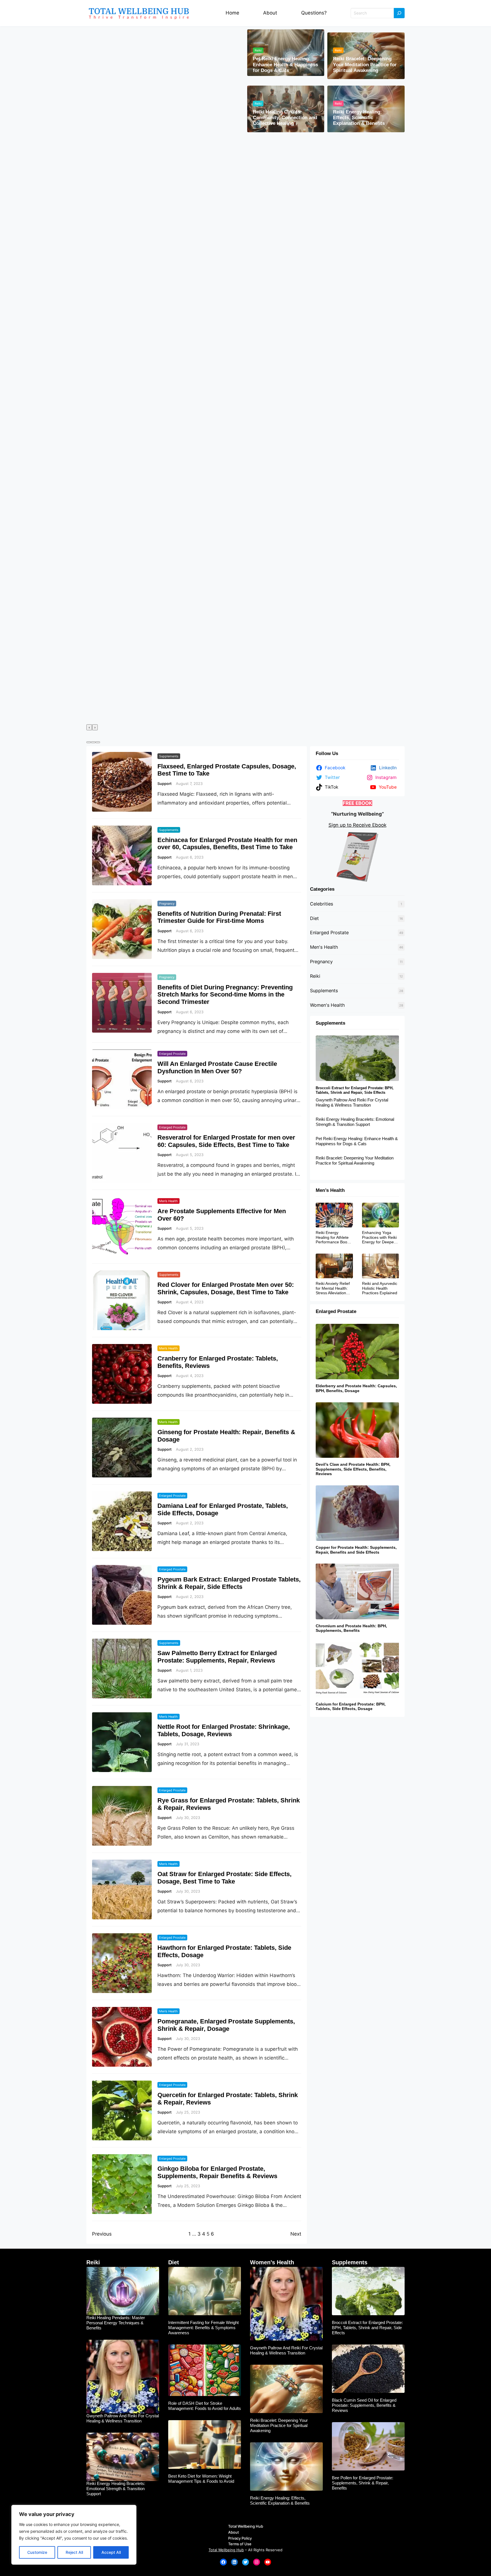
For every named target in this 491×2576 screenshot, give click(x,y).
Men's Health (324, 947)
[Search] (399, 13)
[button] (89, 742)
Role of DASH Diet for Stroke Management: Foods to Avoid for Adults (205, 2406)
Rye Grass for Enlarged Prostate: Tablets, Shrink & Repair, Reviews (229, 1804)
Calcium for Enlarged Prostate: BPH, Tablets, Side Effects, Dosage (351, 1706)
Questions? (314, 13)
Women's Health (327, 1005)
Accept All (111, 2552)
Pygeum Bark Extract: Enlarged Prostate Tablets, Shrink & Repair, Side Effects (229, 1583)
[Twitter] (246, 2562)
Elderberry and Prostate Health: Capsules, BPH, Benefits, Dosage (356, 1388)
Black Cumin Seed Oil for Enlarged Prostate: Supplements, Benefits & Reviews (364, 2405)
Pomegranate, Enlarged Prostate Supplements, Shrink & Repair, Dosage (226, 2025)
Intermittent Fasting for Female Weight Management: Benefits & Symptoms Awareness (203, 2328)
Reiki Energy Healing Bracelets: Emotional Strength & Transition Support (355, 1122)
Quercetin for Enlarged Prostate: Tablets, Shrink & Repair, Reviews (228, 2099)
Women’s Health (272, 2262)
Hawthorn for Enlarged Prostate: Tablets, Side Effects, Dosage (224, 1951)
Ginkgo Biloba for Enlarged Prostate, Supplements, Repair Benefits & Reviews (217, 2172)
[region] (74, 2535)
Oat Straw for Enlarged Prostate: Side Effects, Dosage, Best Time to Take (224, 1878)
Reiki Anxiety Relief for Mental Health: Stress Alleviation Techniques (333, 1288)
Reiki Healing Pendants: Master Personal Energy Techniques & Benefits (116, 2323)
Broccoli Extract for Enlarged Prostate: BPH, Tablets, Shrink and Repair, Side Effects (355, 1090)
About (270, 13)
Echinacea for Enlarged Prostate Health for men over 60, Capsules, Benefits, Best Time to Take (227, 844)
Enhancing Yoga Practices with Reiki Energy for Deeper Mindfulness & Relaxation (379, 1237)
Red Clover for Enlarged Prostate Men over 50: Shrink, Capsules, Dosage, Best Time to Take (226, 1288)
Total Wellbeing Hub (226, 2550)
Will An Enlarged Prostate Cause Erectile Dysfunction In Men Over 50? (217, 1067)
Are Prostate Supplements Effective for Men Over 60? (222, 1215)
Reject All (74, 2552)
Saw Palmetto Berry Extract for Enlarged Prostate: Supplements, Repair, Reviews (217, 1657)
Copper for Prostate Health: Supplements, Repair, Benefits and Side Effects (356, 1550)
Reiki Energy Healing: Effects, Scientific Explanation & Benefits (359, 118)
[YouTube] (268, 2562)
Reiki (258, 50)
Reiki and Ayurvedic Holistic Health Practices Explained (380, 1288)
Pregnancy (167, 904)
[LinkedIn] (234, 2562)
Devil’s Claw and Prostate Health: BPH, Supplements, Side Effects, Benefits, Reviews (354, 1469)
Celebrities (322, 904)
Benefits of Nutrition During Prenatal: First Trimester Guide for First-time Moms (219, 917)
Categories (322, 889)
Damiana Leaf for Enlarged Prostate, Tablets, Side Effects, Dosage (223, 1509)
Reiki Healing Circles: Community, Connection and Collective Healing (285, 118)
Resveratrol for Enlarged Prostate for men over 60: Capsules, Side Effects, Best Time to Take (226, 1141)
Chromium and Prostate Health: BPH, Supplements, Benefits (351, 1628)
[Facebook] (223, 2562)
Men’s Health (168, 1201)
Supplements (169, 756)
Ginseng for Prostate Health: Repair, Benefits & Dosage (226, 1436)
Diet (314, 918)
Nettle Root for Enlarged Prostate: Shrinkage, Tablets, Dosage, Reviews (224, 1730)
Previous (102, 2234)
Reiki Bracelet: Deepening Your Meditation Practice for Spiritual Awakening (365, 65)
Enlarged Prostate (172, 1054)
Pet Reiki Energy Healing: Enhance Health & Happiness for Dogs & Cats (285, 65)
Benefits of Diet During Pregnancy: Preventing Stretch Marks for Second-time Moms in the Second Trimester (225, 995)
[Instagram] (257, 2562)
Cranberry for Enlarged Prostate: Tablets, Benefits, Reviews (218, 1362)
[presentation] (89, 727)
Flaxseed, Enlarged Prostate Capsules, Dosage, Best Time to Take (227, 770)
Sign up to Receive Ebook (357, 825)
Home (232, 13)
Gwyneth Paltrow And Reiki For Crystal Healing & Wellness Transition (352, 1102)
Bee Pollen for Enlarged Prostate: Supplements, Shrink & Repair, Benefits (363, 2483)
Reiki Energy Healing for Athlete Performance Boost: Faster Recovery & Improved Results (334, 1237)
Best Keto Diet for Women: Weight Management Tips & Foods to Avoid (201, 2479)
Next (296, 2234)
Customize (37, 2552)
